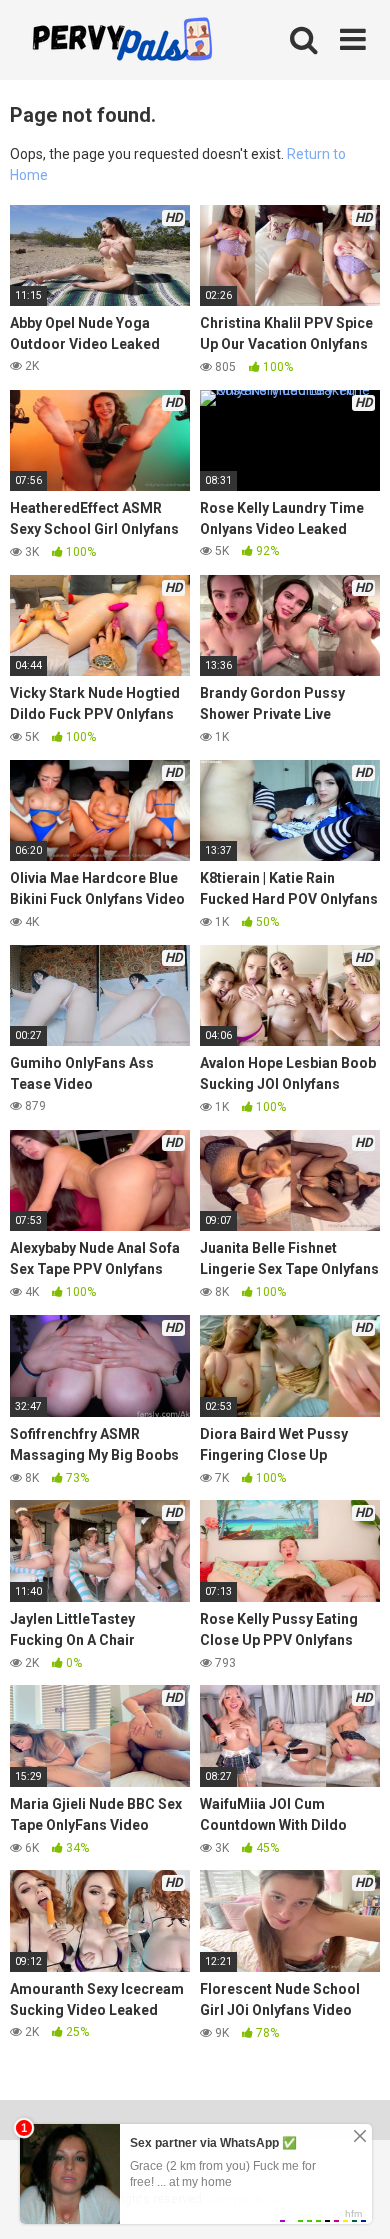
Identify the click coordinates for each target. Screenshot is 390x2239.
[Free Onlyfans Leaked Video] (122, 42)
